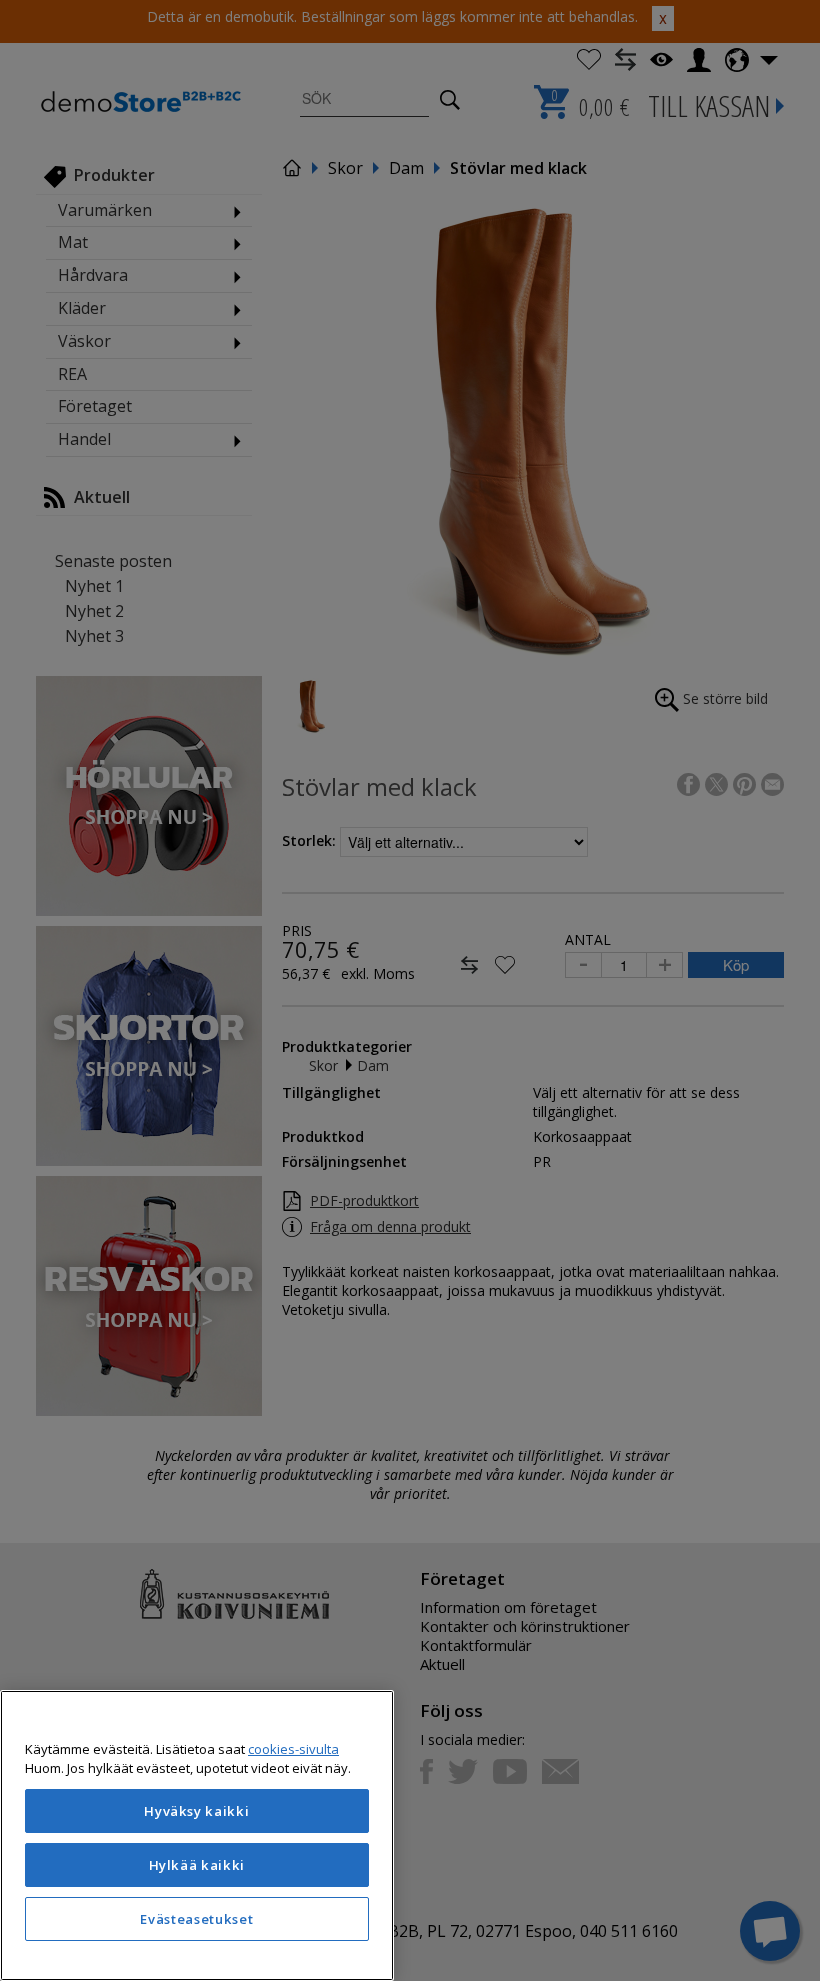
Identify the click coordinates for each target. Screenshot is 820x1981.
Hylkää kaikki (197, 1865)
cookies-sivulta (293, 1749)
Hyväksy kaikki (196, 1811)
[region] (197, 1835)
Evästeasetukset (196, 1919)
